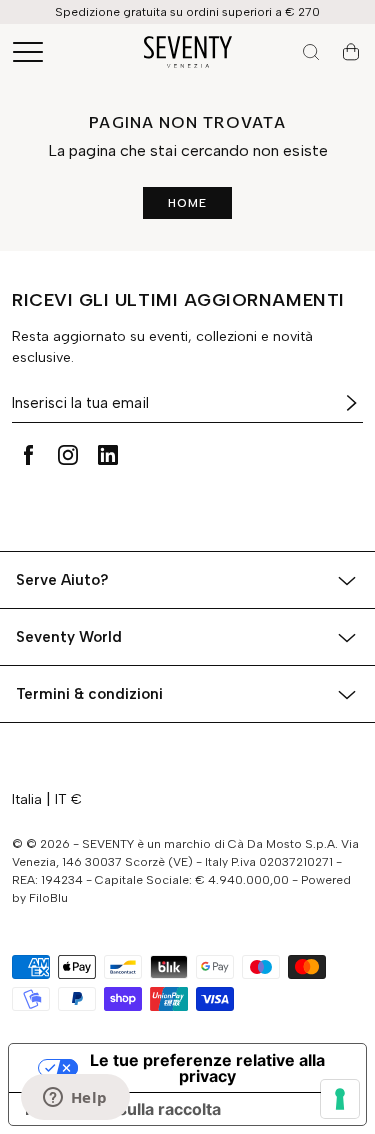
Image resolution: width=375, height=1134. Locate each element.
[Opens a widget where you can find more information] (75, 1099)
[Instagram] (68, 455)
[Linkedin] (108, 455)
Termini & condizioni (89, 694)
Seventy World (69, 637)
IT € (68, 799)
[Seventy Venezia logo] (188, 52)
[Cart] (351, 52)
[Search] (311, 52)
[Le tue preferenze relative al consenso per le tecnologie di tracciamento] (340, 1099)
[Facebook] (28, 455)
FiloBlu (48, 898)
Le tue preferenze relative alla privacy (207, 1068)
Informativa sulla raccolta (123, 1109)
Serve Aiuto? (62, 580)
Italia (27, 799)
